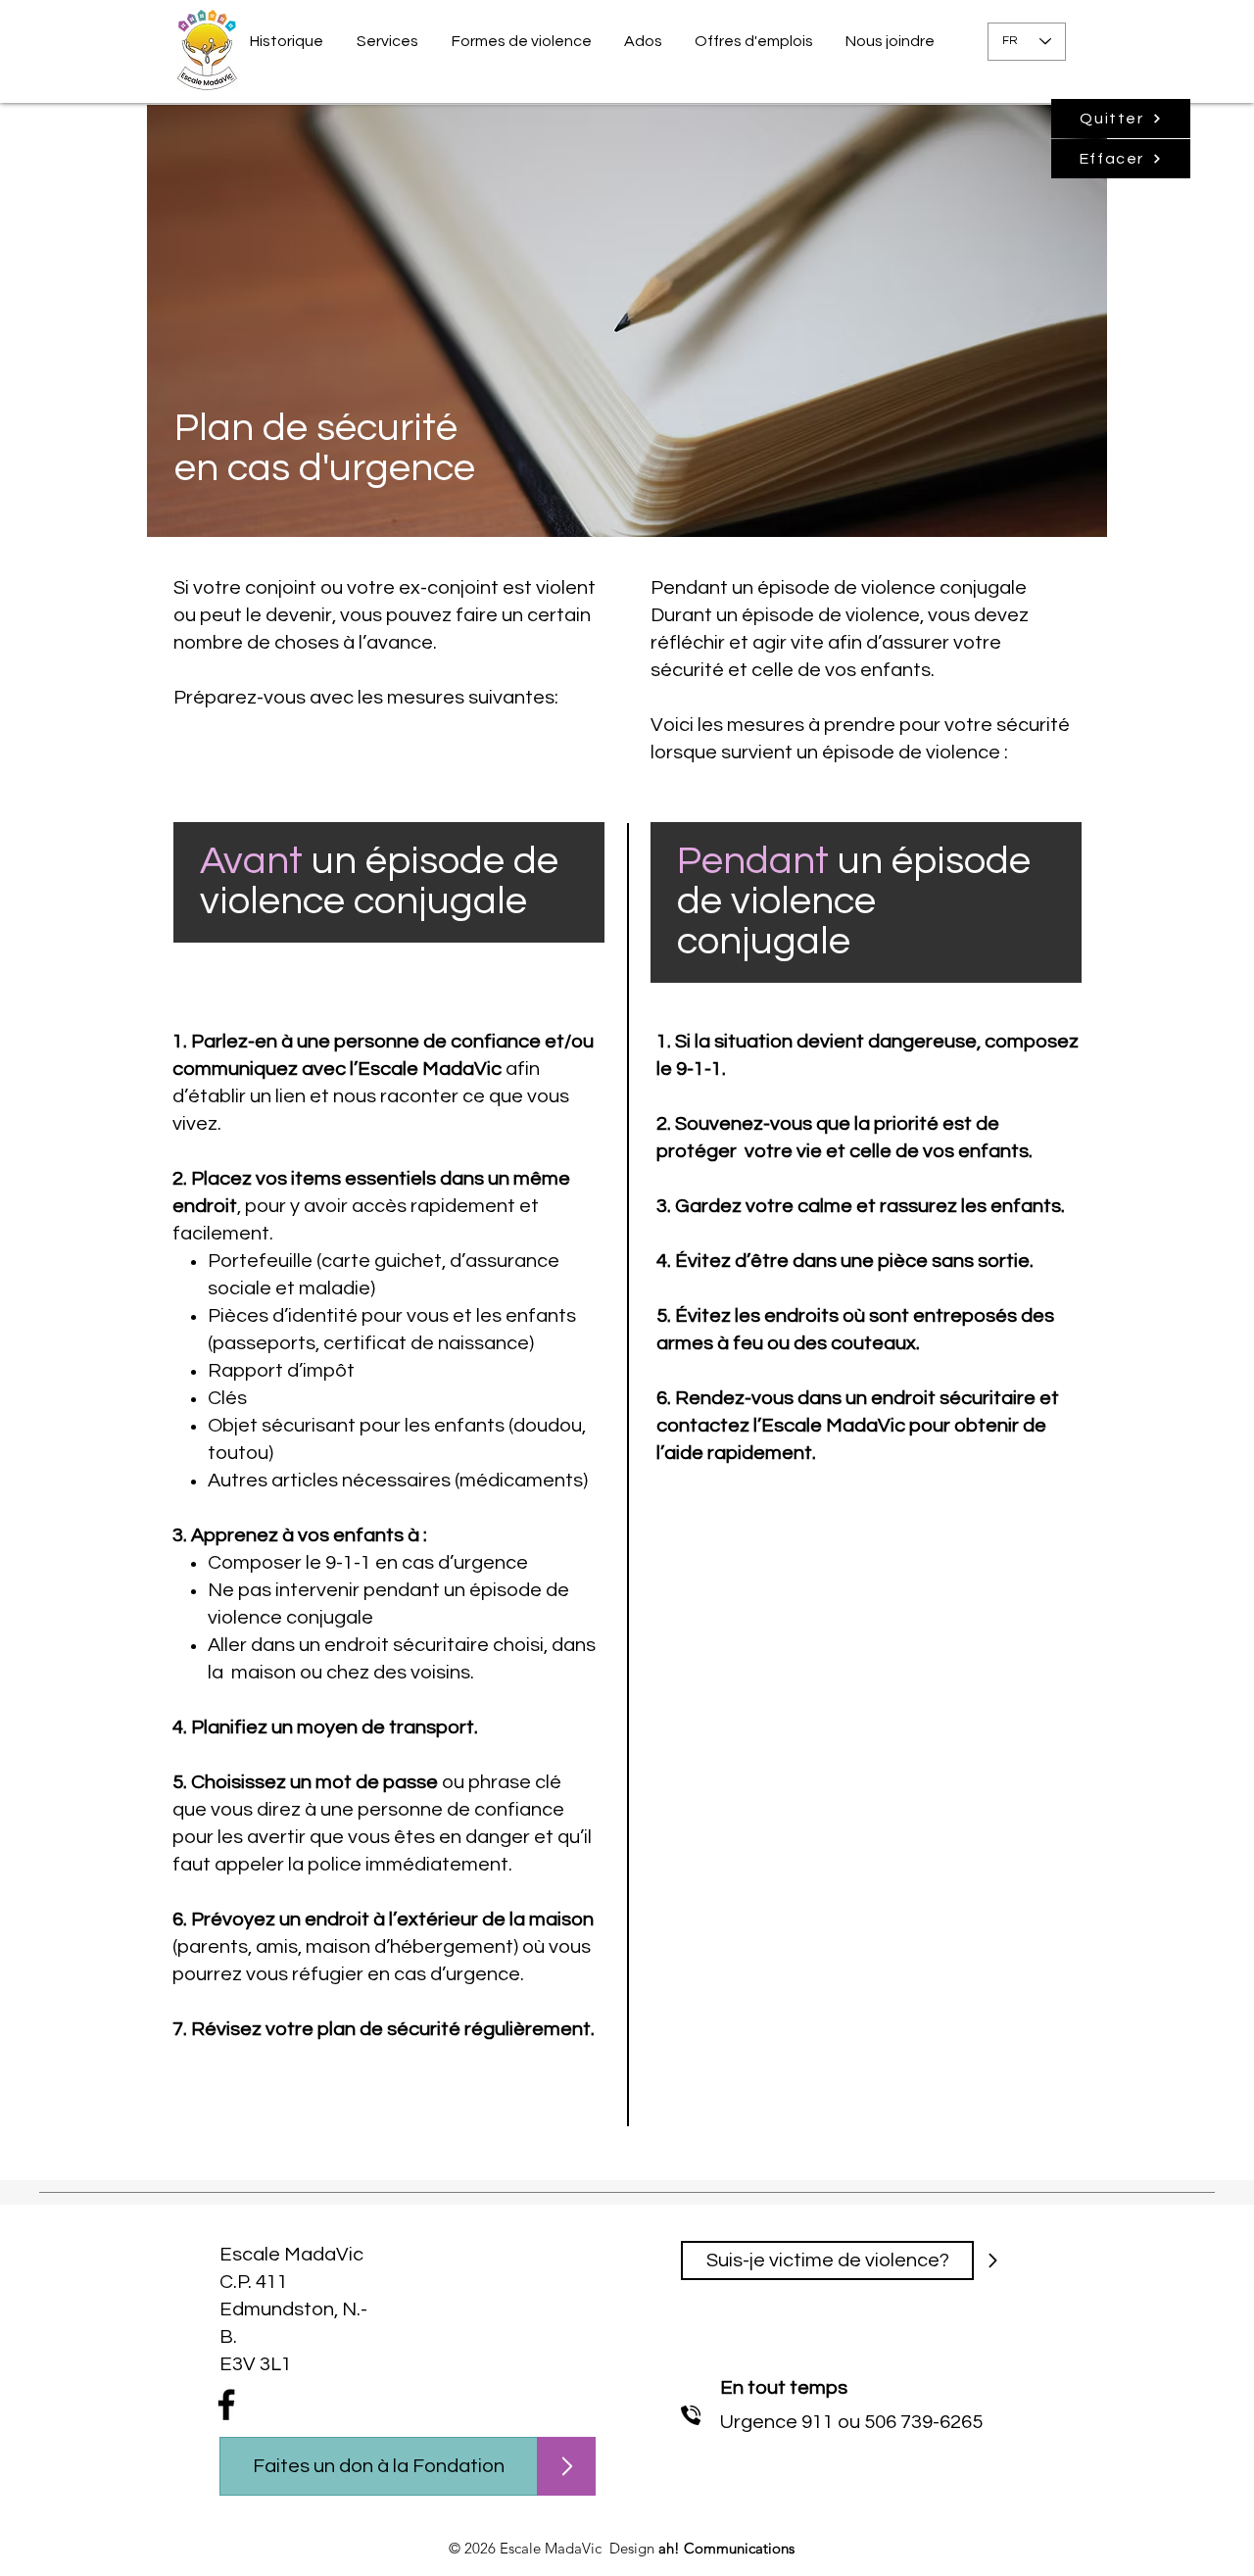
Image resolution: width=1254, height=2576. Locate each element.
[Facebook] (226, 2405)
